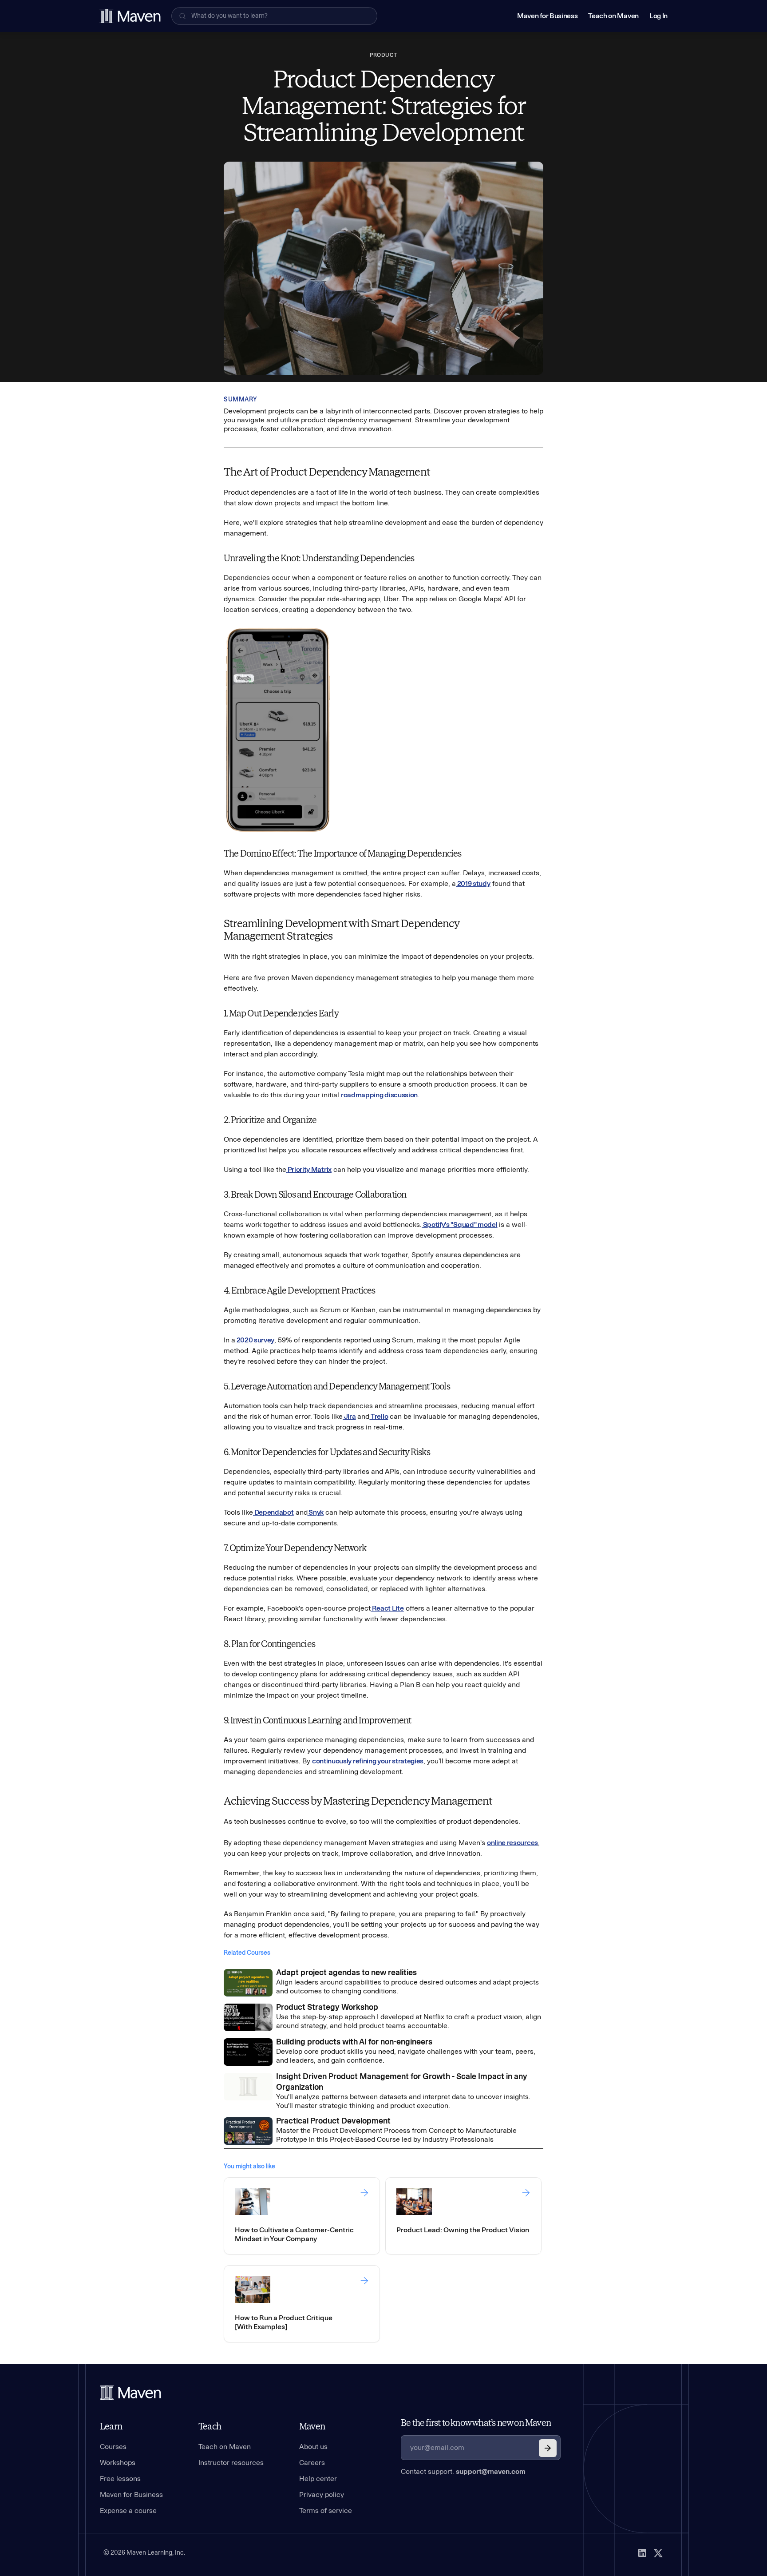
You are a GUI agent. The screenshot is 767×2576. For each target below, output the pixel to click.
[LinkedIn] (642, 2553)
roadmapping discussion (379, 1095)
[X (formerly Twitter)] (658, 2553)
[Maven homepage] (130, 16)
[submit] (548, 2448)
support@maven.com (491, 2471)
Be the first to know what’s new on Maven (476, 2423)
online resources (512, 1843)
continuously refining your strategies (368, 1761)
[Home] (130, 2393)
